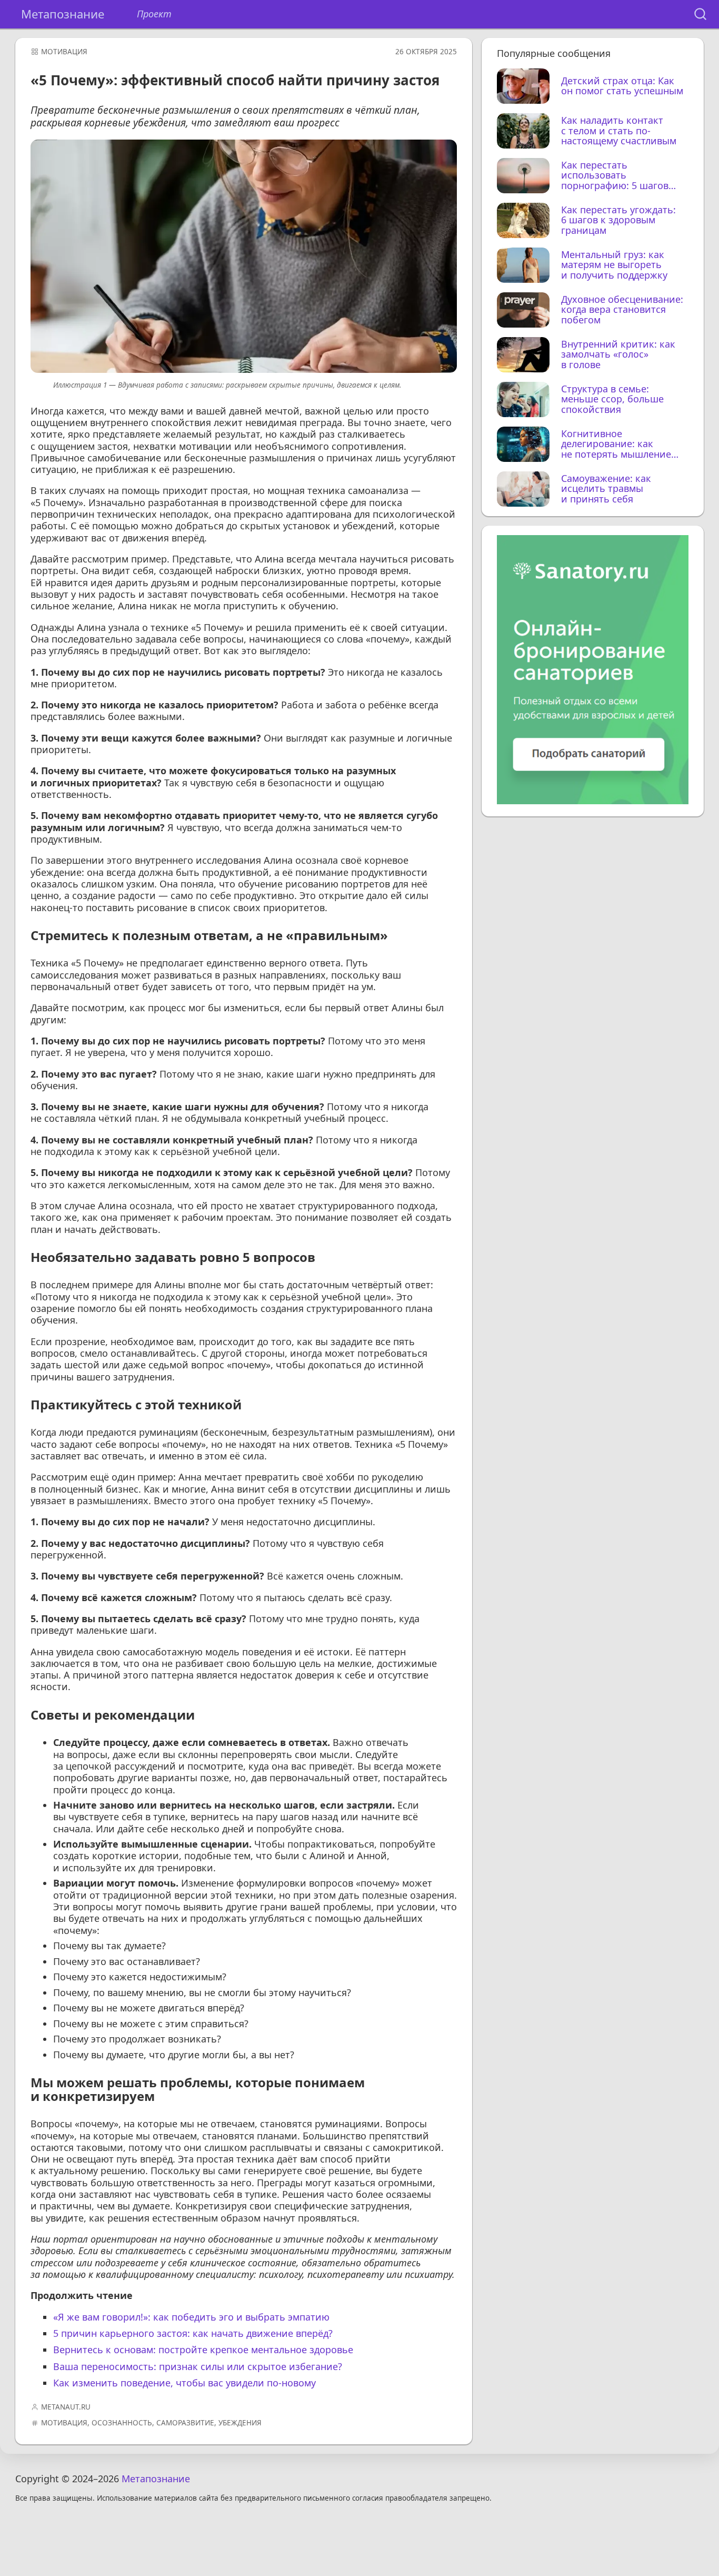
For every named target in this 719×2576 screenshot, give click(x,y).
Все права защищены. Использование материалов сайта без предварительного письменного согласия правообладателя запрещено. (253, 2498)
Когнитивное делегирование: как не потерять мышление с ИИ (616, 444)
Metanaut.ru (66, 2407)
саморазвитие (185, 2423)
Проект (154, 14)
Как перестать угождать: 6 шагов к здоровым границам (618, 220)
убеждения (240, 2423)
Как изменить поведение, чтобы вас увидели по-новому (184, 2383)
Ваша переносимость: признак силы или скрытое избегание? (198, 2366)
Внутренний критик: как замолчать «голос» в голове (618, 355)
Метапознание (63, 14)
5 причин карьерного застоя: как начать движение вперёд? (193, 2333)
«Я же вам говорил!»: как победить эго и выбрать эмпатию (191, 2317)
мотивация (64, 52)
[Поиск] (700, 14)
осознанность (122, 2423)
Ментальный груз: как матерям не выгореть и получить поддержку (614, 265)
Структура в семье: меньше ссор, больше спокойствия (612, 399)
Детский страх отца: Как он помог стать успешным (622, 86)
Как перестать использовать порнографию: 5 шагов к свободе (615, 176)
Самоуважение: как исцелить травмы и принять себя (606, 489)
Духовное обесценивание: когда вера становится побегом (622, 310)
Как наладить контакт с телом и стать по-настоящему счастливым (619, 131)
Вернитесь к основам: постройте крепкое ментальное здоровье (203, 2350)
